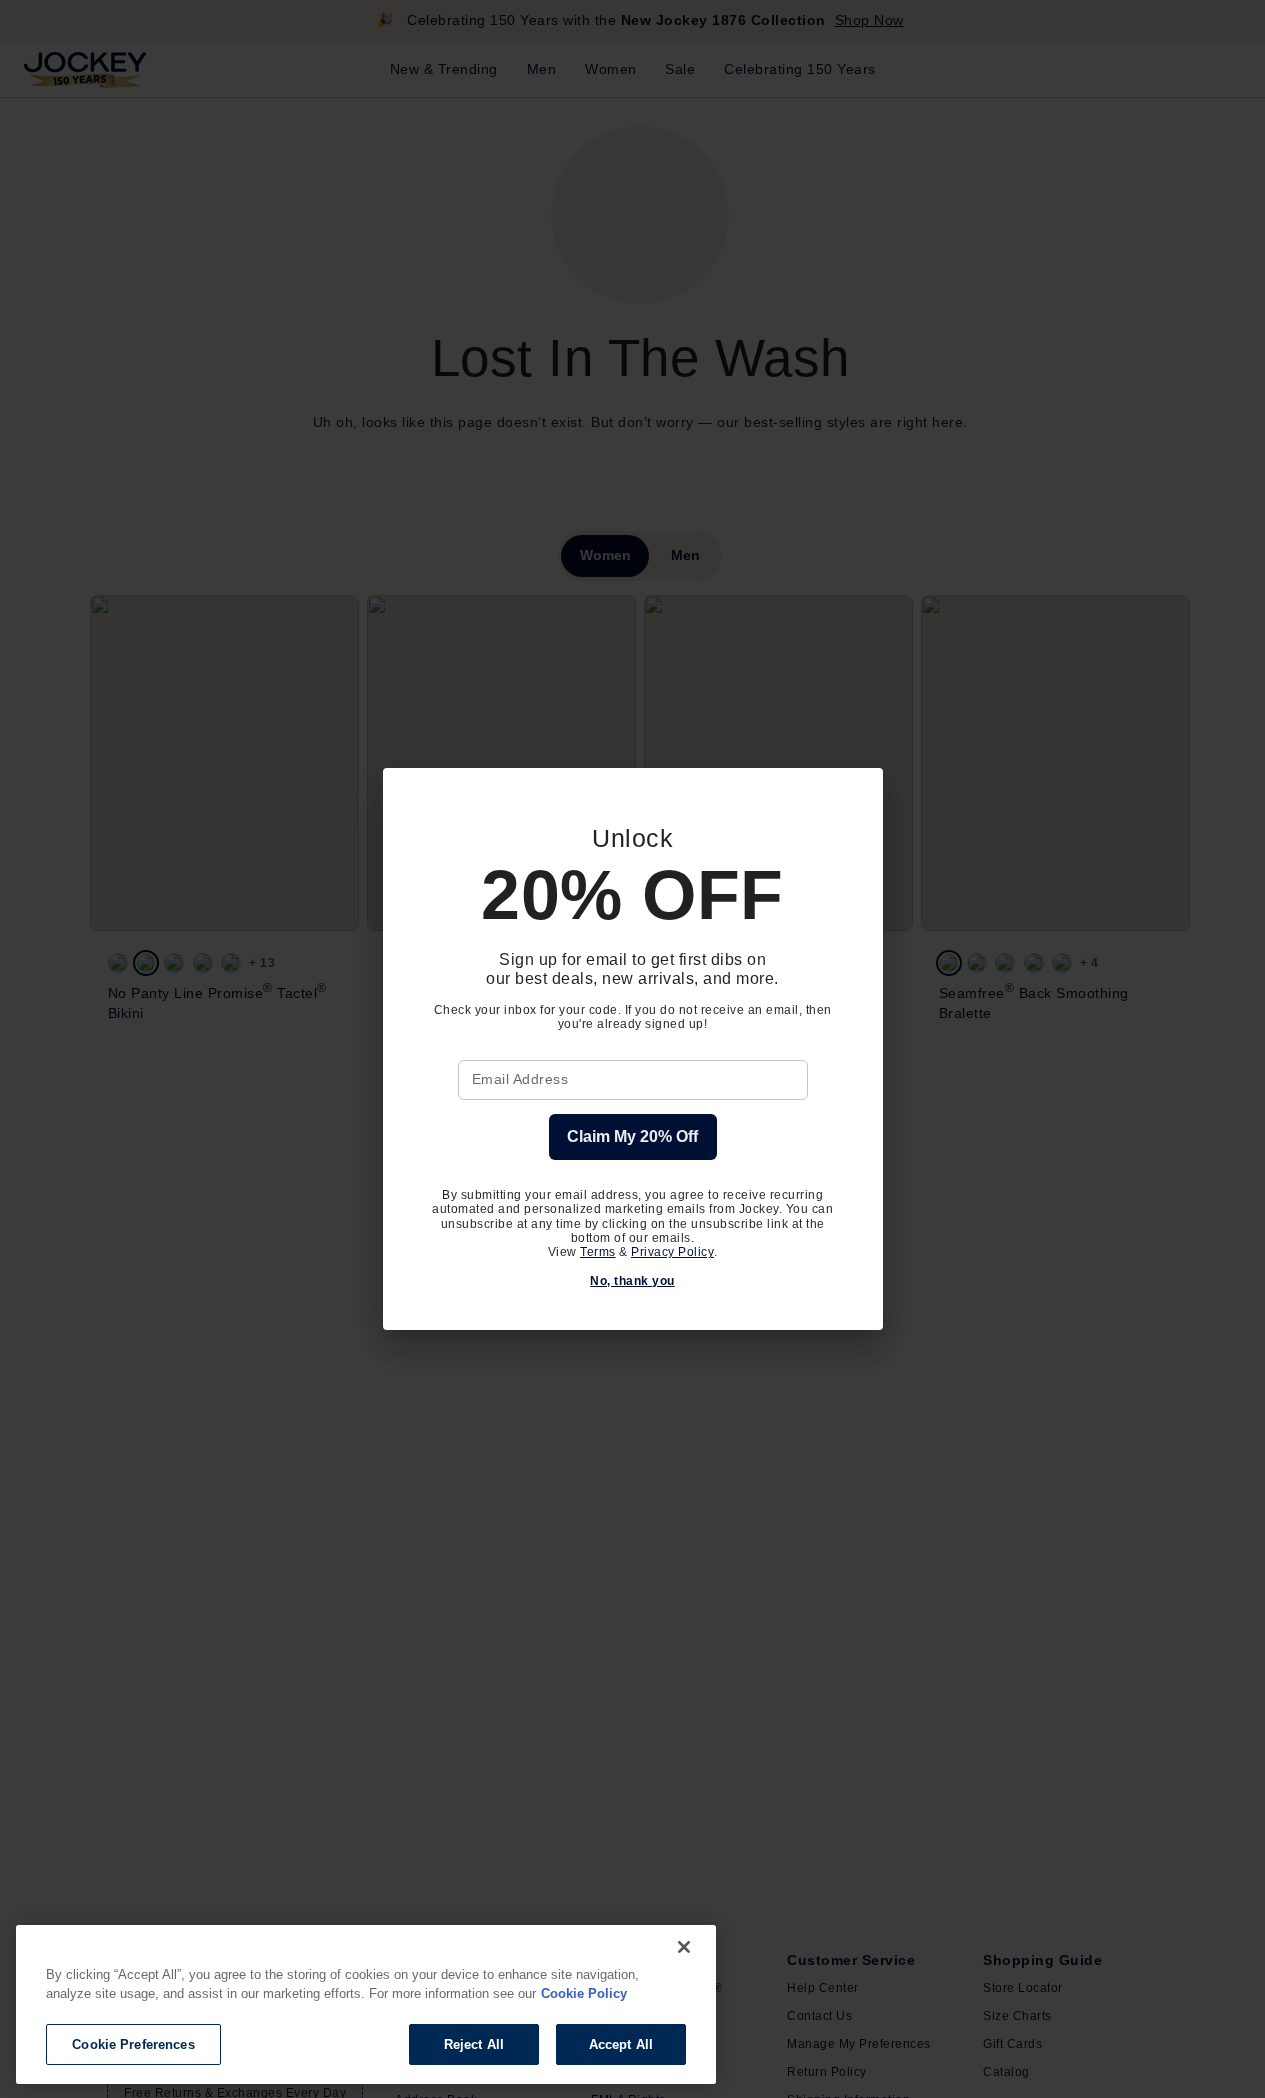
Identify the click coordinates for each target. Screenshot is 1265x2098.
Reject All (474, 2044)
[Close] (684, 1947)
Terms (598, 1252)
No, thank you (632, 1281)
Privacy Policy (672, 1252)
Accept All (621, 2044)
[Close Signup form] (855, 796)
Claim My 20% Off (632, 1136)
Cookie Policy (584, 1994)
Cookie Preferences (133, 2044)
